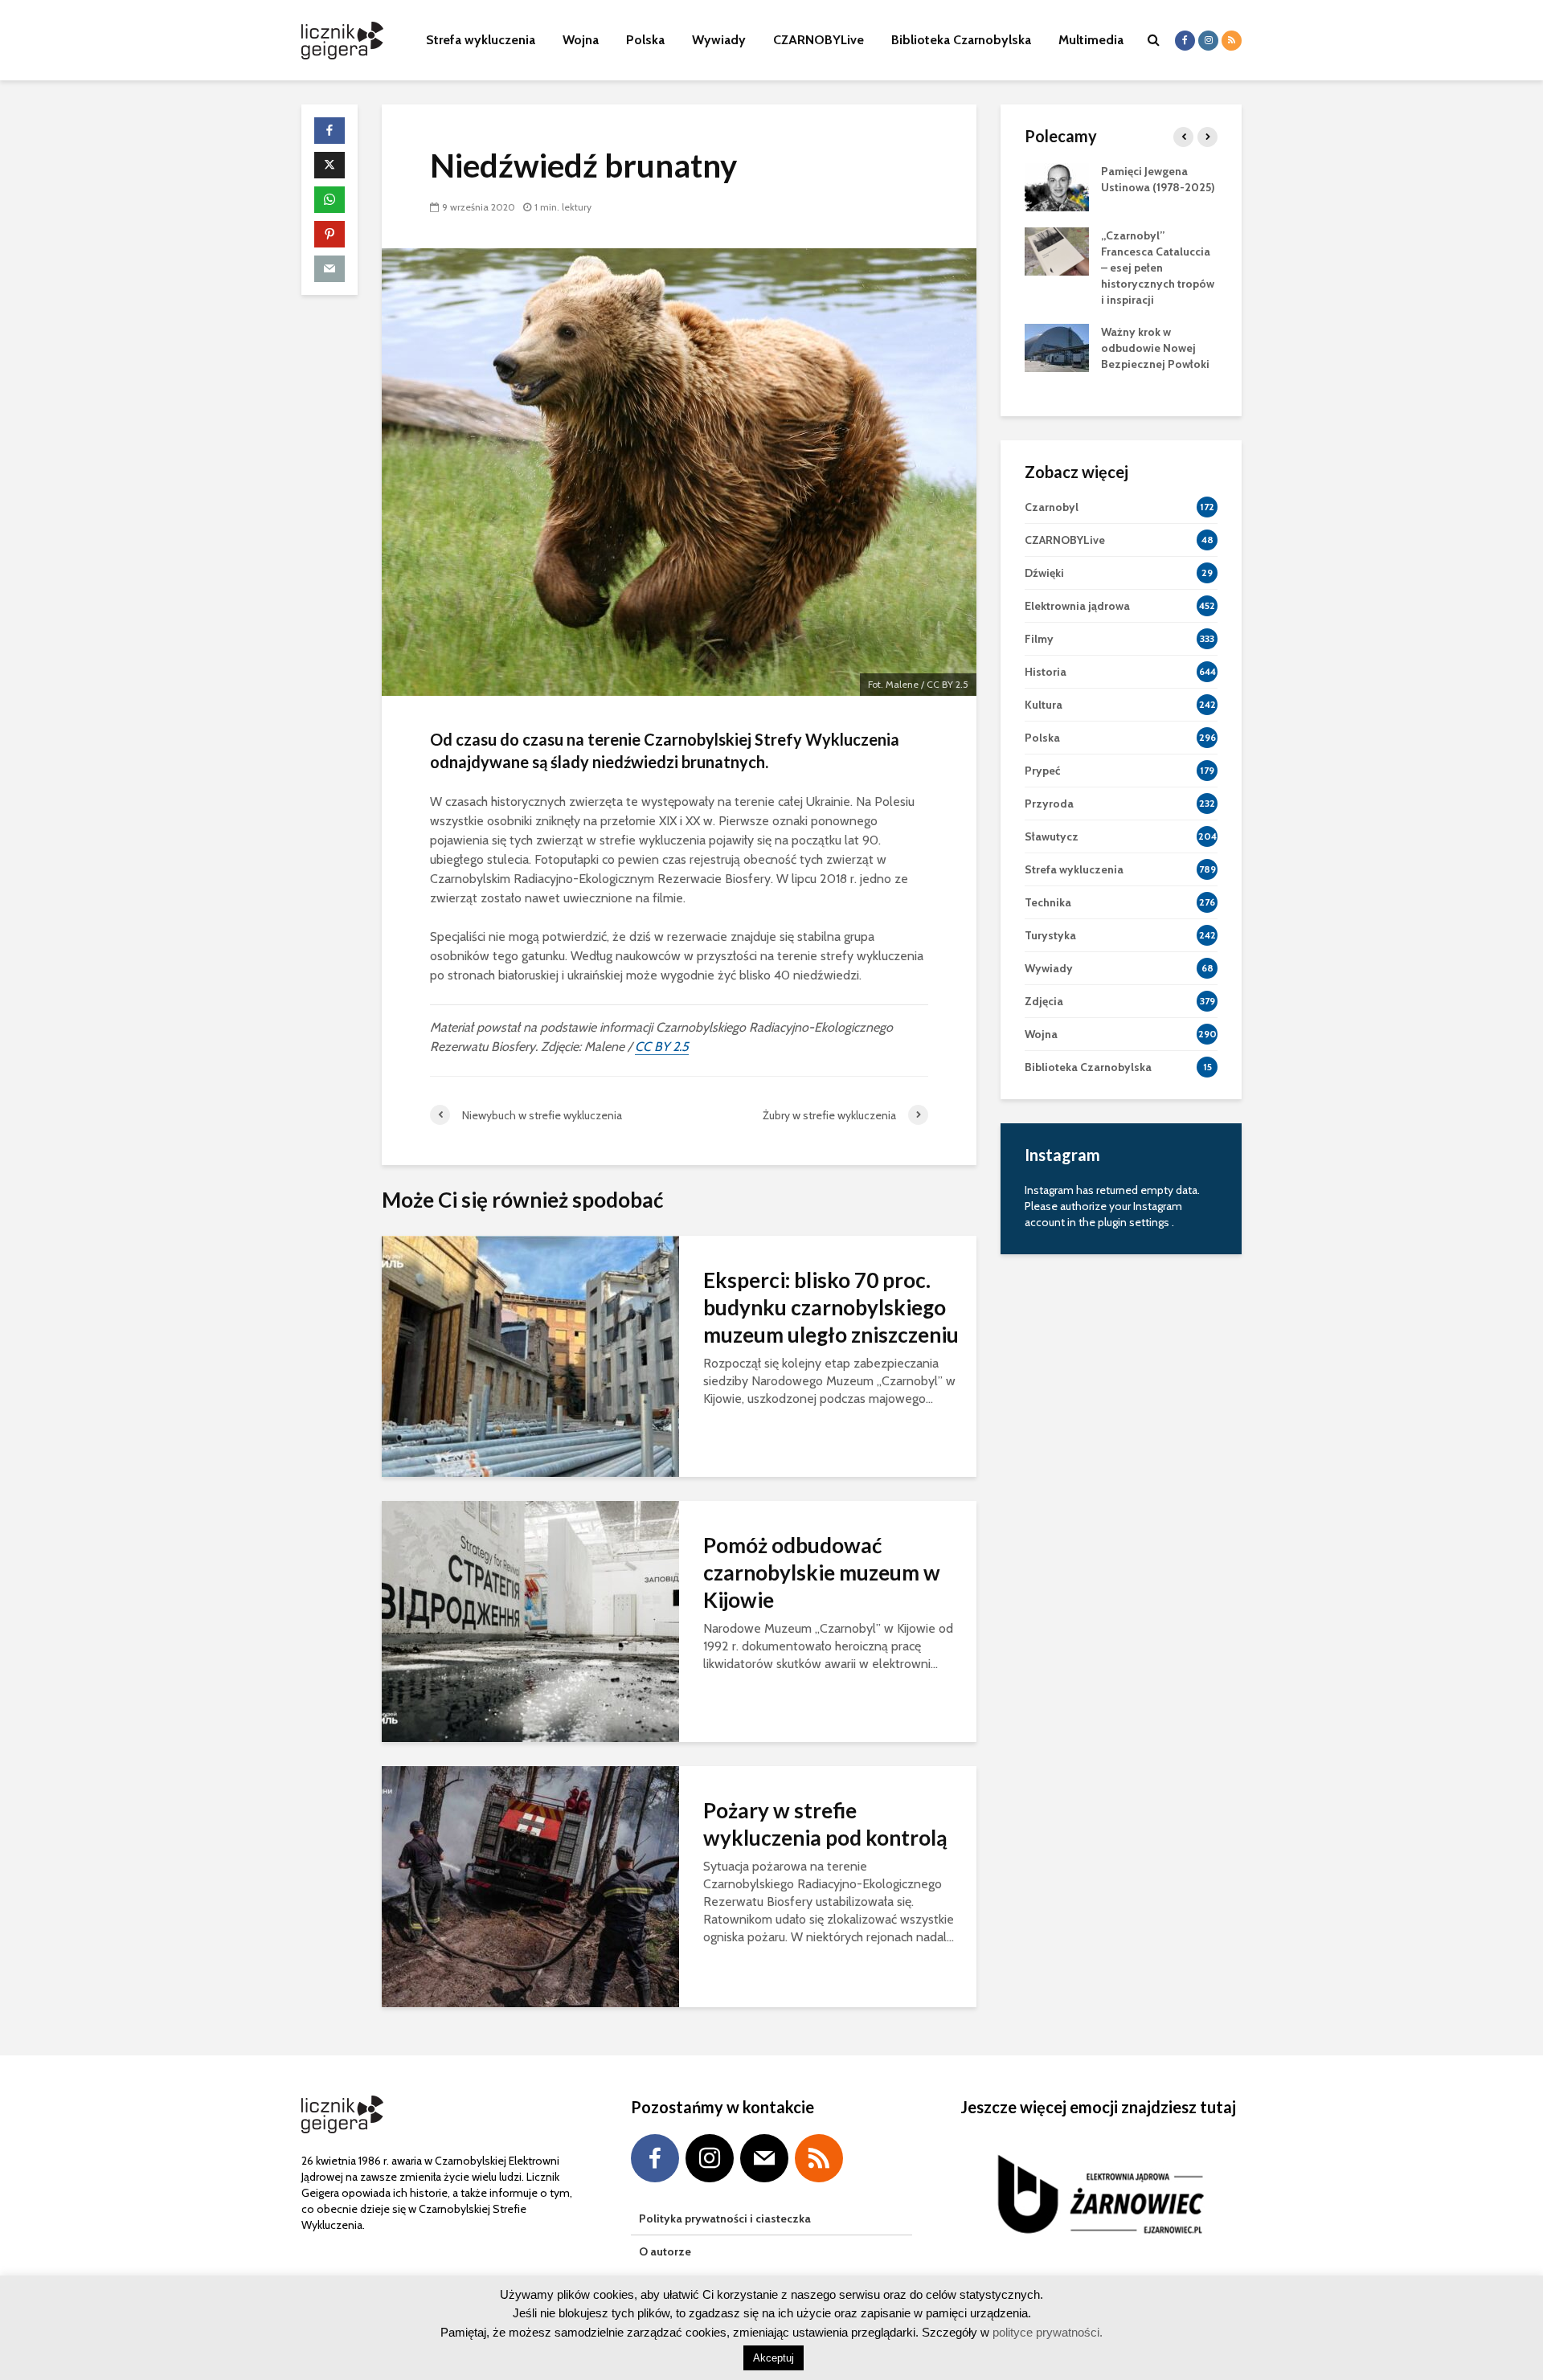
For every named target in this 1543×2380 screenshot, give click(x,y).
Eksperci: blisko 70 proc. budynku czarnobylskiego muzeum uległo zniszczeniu (831, 1307)
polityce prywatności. (1046, 2332)
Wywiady (719, 40)
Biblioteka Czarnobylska (961, 40)
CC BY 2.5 (662, 1047)
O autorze (665, 2251)
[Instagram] (710, 2158)
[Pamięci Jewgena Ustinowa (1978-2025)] (1057, 186)
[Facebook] (655, 2158)
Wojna (581, 40)
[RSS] (819, 2158)
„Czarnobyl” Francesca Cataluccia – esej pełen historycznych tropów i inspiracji (1158, 268)
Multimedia (1091, 40)
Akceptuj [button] (774, 2358)
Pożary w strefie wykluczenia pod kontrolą (825, 1824)
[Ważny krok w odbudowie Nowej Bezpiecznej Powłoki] (1057, 346)
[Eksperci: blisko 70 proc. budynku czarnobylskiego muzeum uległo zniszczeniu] (530, 1355)
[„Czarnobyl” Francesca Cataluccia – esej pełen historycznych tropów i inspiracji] (1057, 250)
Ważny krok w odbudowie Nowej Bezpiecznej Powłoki (1155, 348)
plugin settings (1135, 1222)
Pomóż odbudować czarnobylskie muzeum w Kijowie (822, 1572)
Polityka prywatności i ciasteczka (725, 2218)
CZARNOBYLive (819, 40)
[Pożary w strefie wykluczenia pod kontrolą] (530, 1885)
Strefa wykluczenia (481, 40)
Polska (645, 40)
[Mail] (764, 2158)
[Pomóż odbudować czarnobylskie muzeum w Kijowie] (530, 1620)
